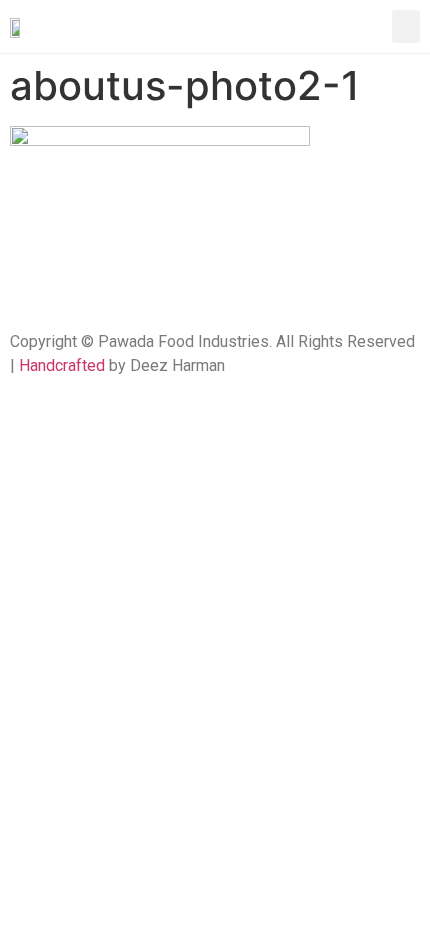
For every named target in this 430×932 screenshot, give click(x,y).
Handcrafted (62, 365)
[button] (406, 26)
